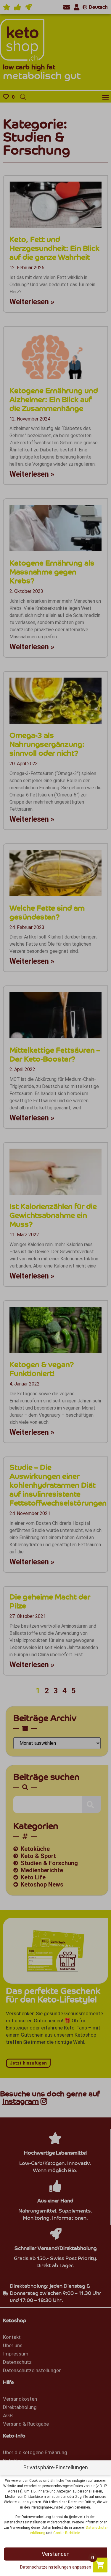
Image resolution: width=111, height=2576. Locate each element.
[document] (55, 1288)
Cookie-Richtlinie (67, 2533)
